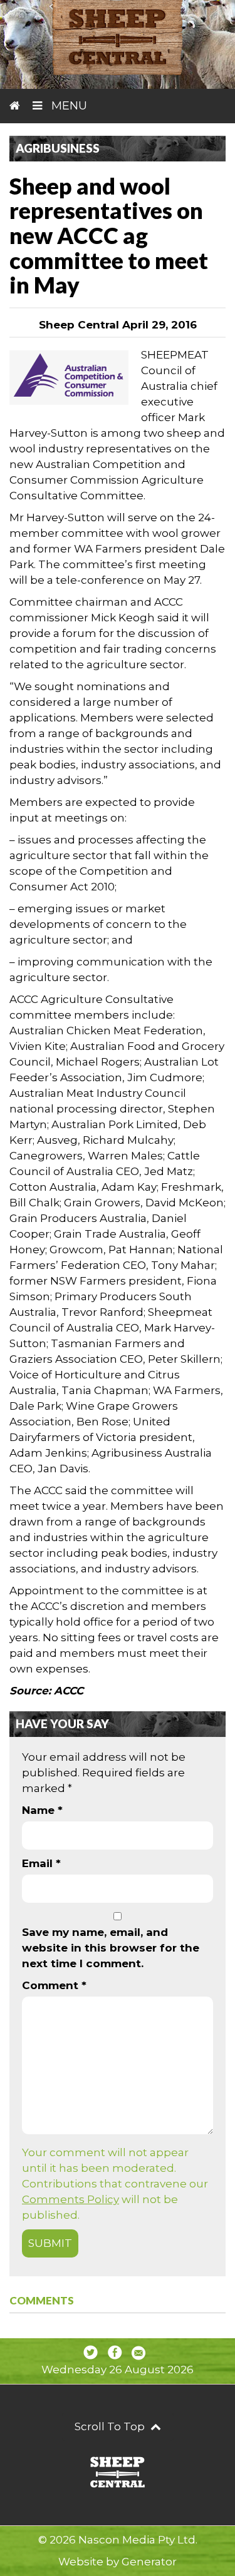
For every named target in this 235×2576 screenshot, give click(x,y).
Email (41, 1863)
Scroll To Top (111, 2426)
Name (42, 1810)
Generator (149, 2562)
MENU (68, 106)
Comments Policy (70, 2199)
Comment (54, 1985)
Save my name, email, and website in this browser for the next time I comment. (111, 1948)
